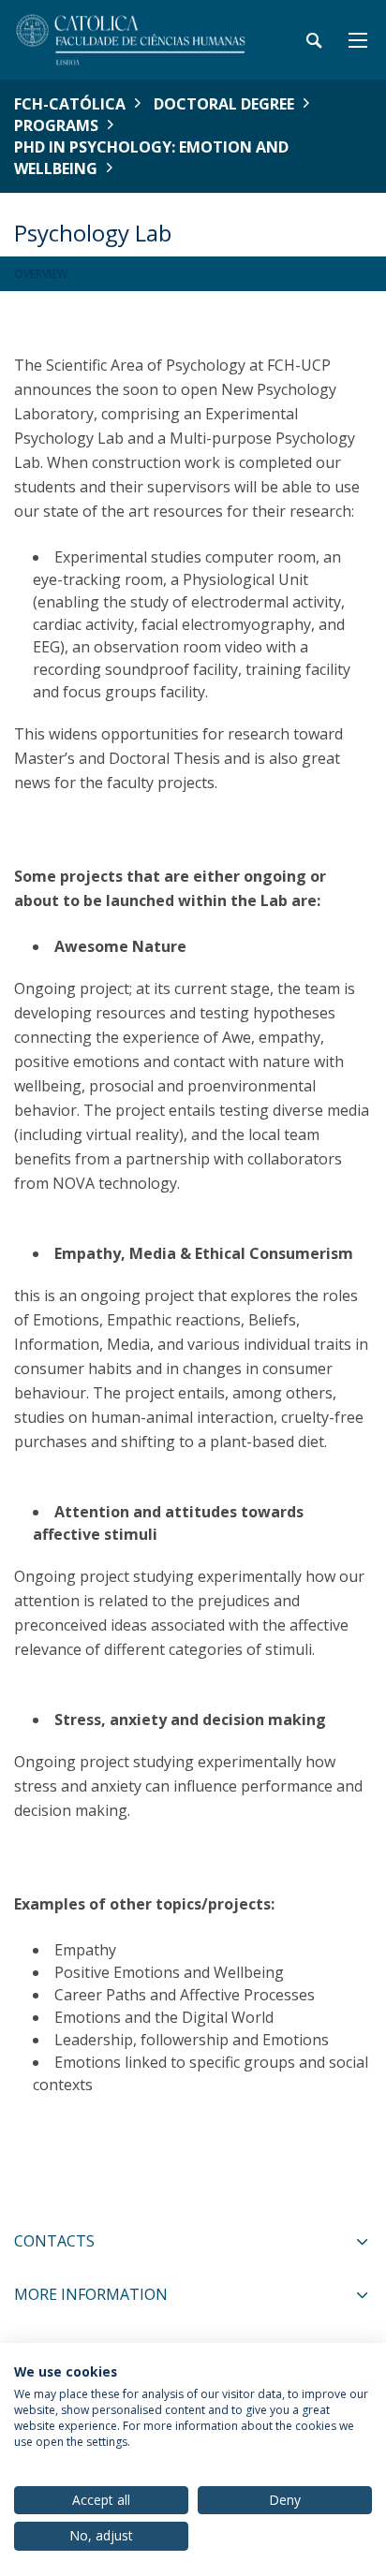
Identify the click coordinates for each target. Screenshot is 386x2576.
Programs (56, 125)
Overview (41, 274)
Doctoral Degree (224, 104)
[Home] (131, 40)
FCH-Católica (70, 104)
